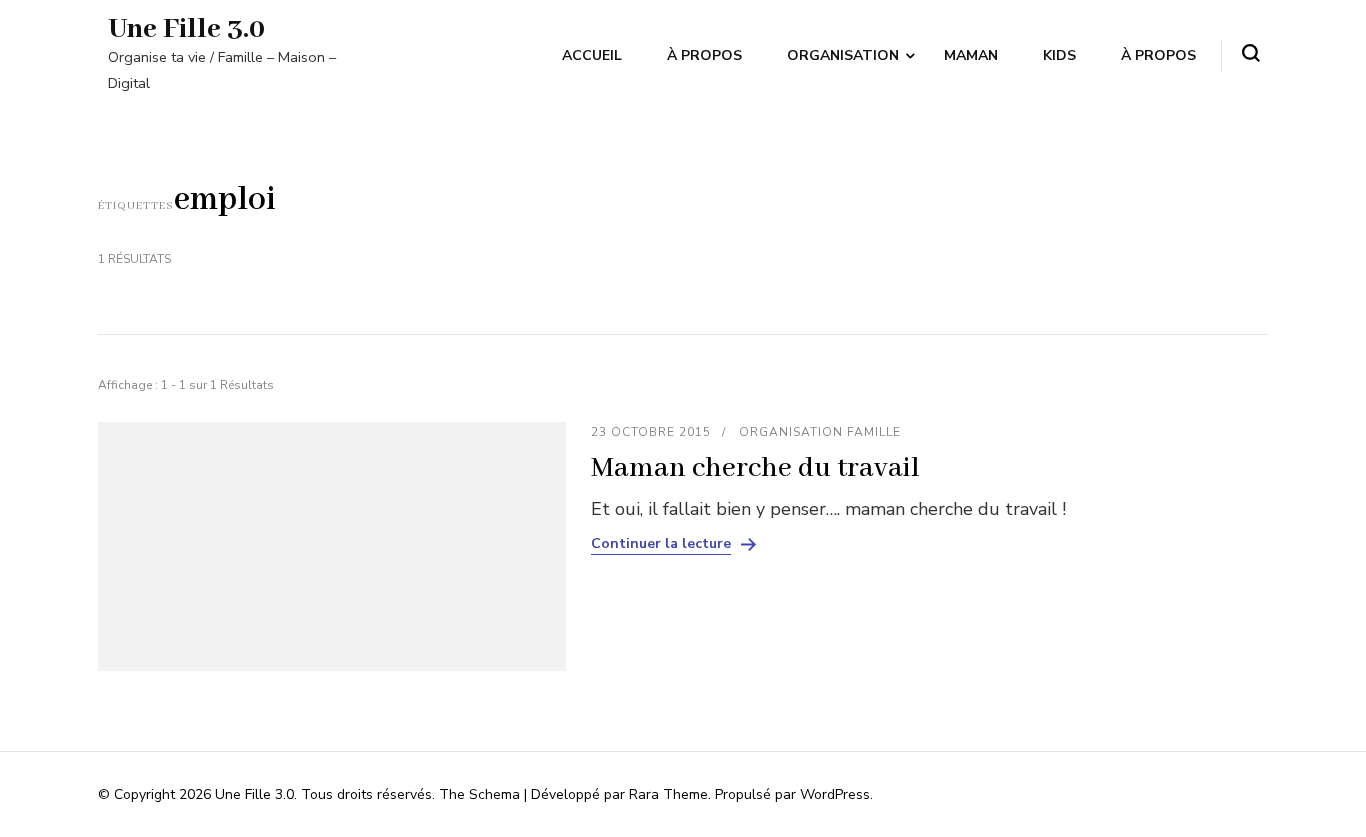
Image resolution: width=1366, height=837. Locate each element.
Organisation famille (820, 432)
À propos (704, 55)
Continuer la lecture (661, 544)
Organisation (843, 55)
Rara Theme (668, 794)
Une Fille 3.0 (186, 29)
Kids (1059, 55)
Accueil (592, 55)
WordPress (835, 794)
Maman (971, 55)
